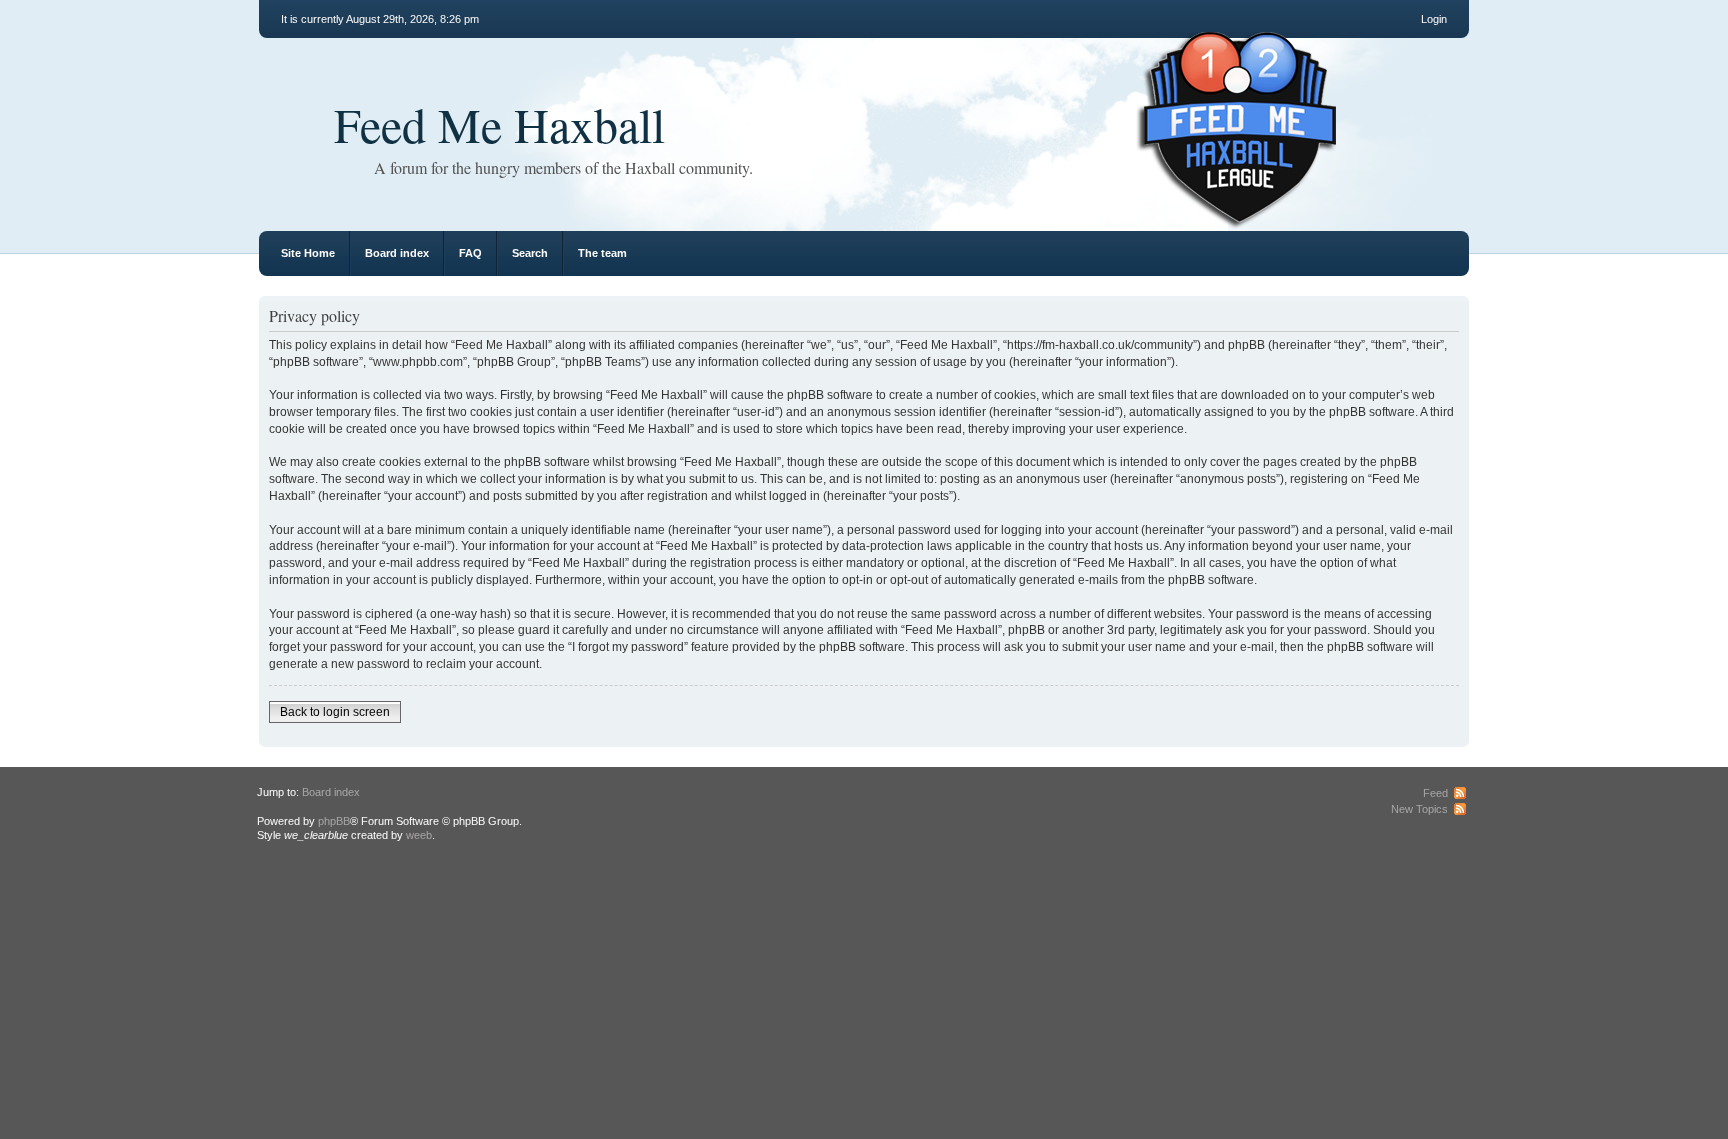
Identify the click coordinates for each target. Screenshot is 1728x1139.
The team (602, 253)
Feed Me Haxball (499, 124)
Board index (397, 253)
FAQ (470, 253)
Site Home (308, 253)
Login (1434, 19)
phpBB (334, 821)
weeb (419, 835)
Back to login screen (335, 712)
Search (530, 253)
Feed (1435, 793)
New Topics (1419, 809)
